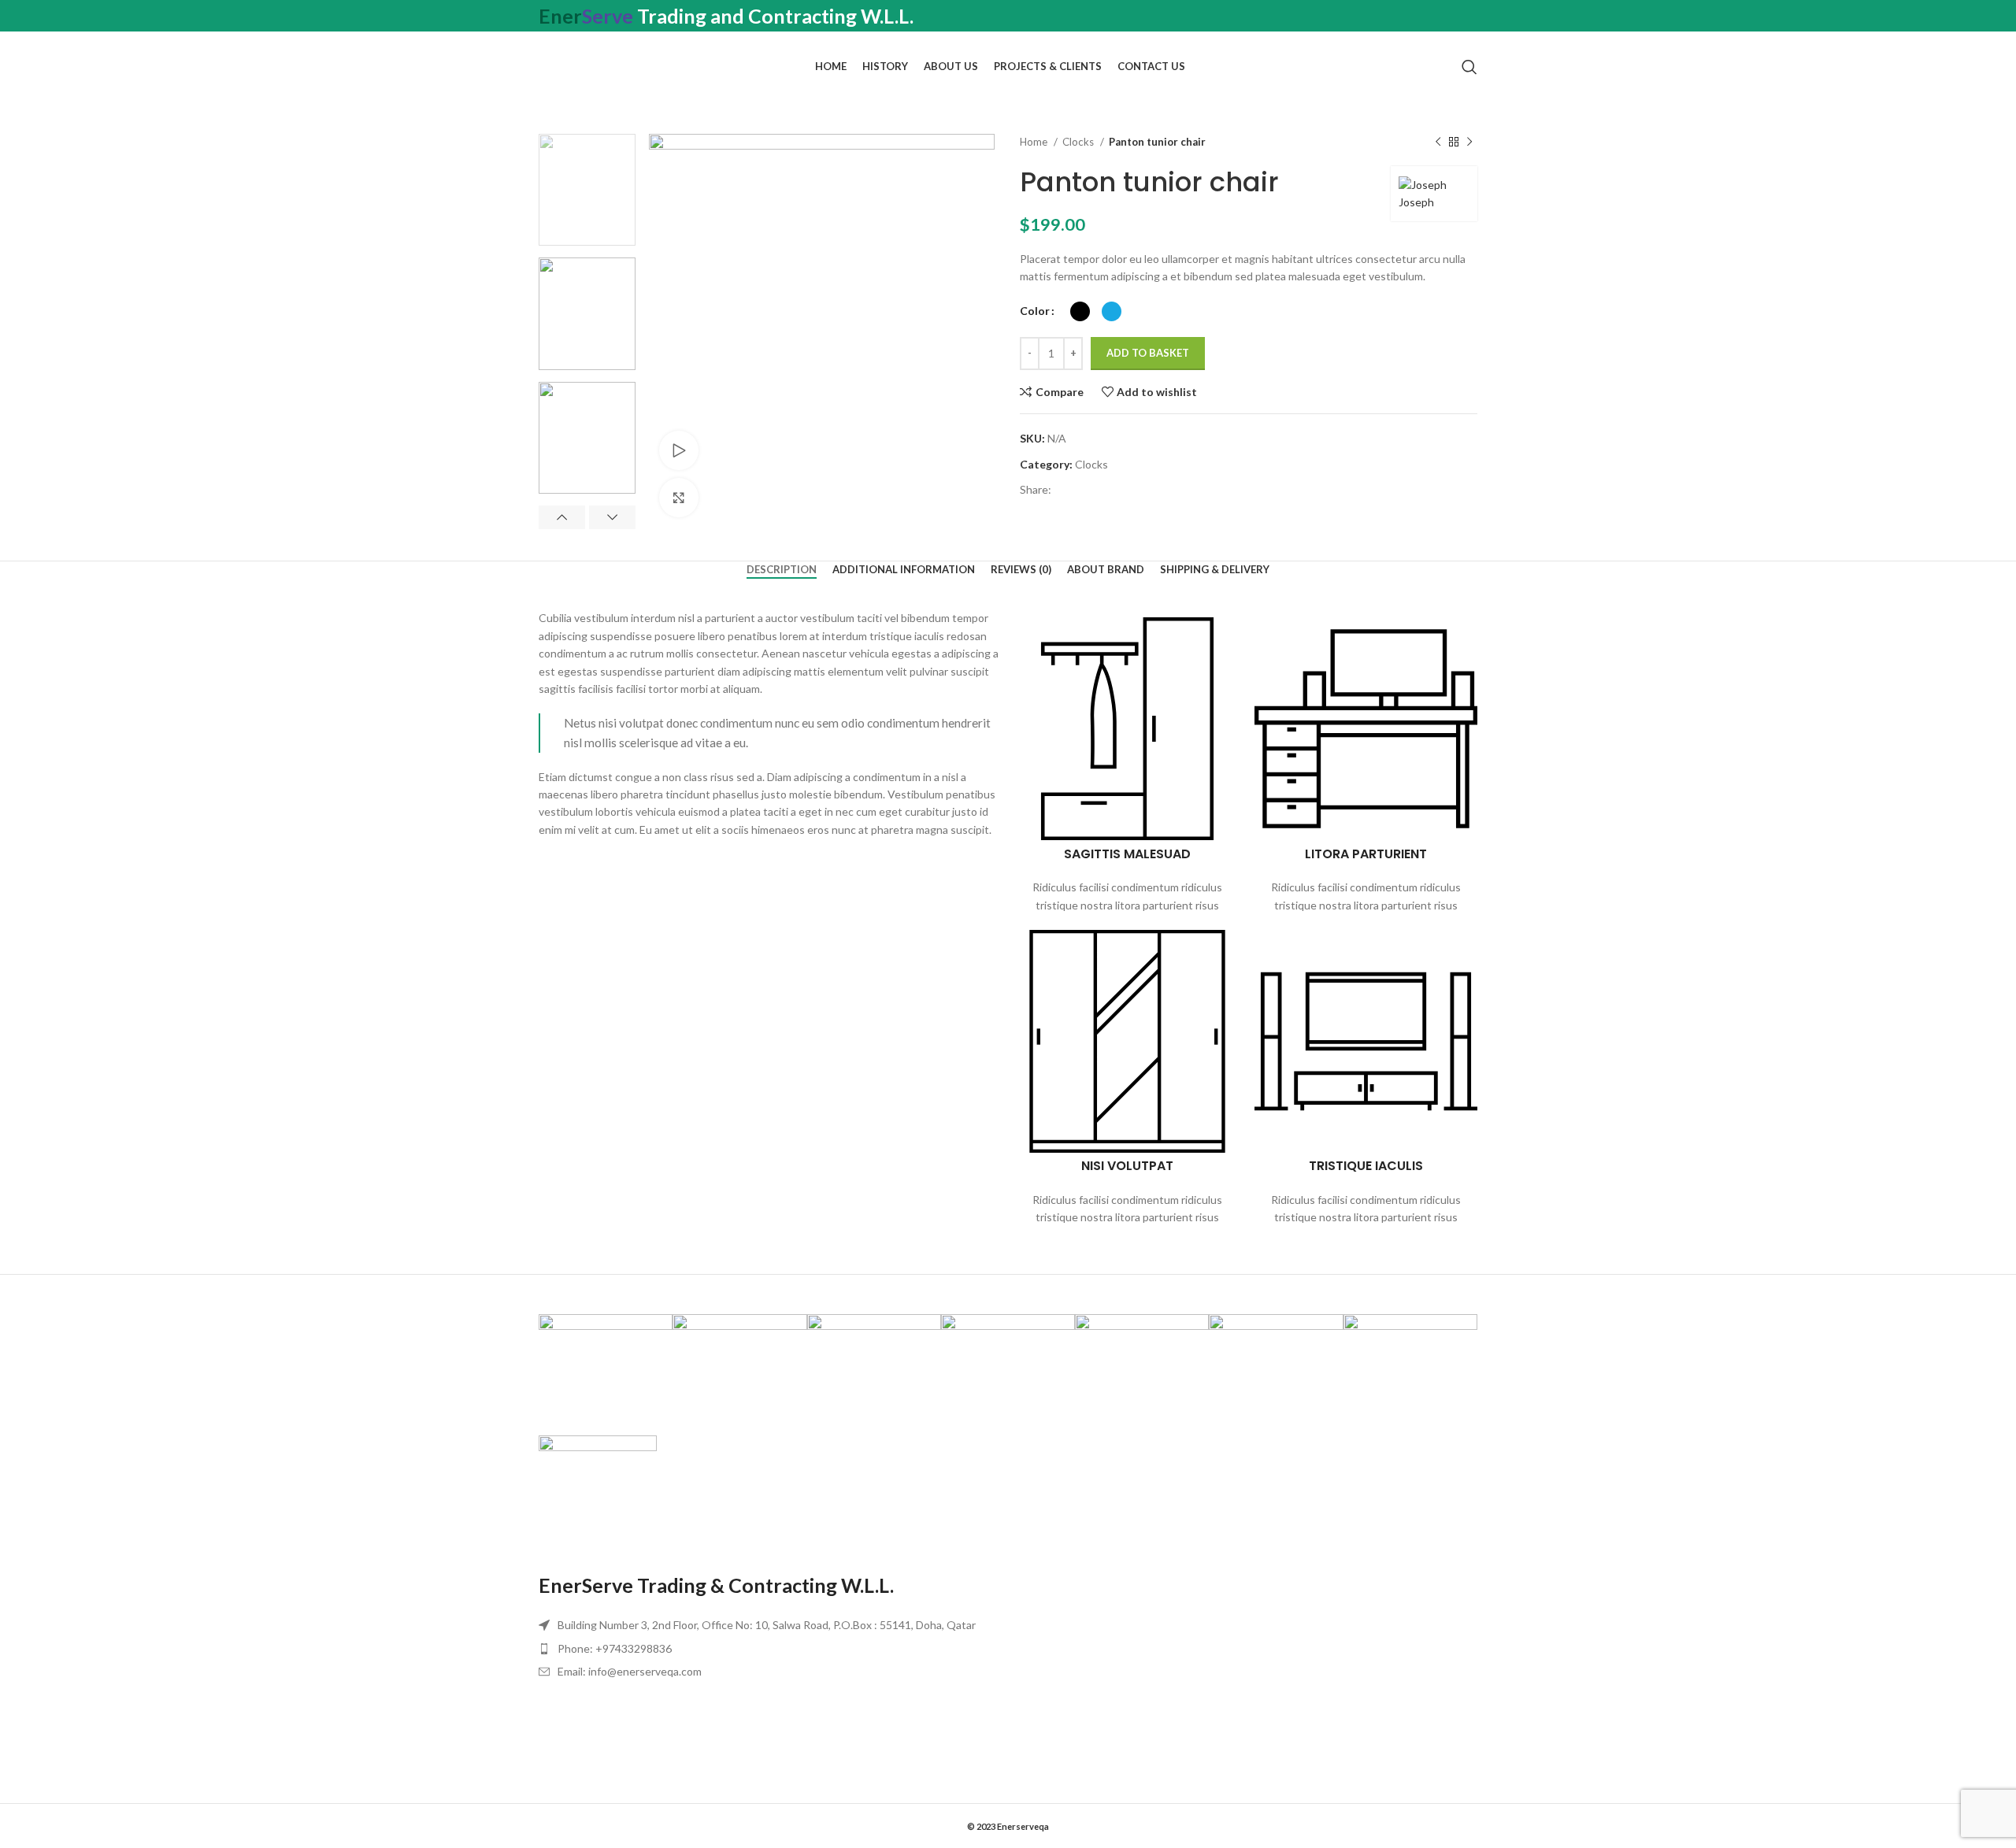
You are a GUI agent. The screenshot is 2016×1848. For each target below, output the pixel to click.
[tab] (782, 570)
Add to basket (1148, 353)
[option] (587, 190)
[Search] (1469, 67)
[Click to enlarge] (679, 498)
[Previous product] (1438, 143)
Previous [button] (562, 517)
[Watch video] (679, 450)
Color (1035, 311)
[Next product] (1469, 143)
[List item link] (769, 1649)
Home (1035, 142)
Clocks (1079, 142)
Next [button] (612, 517)
